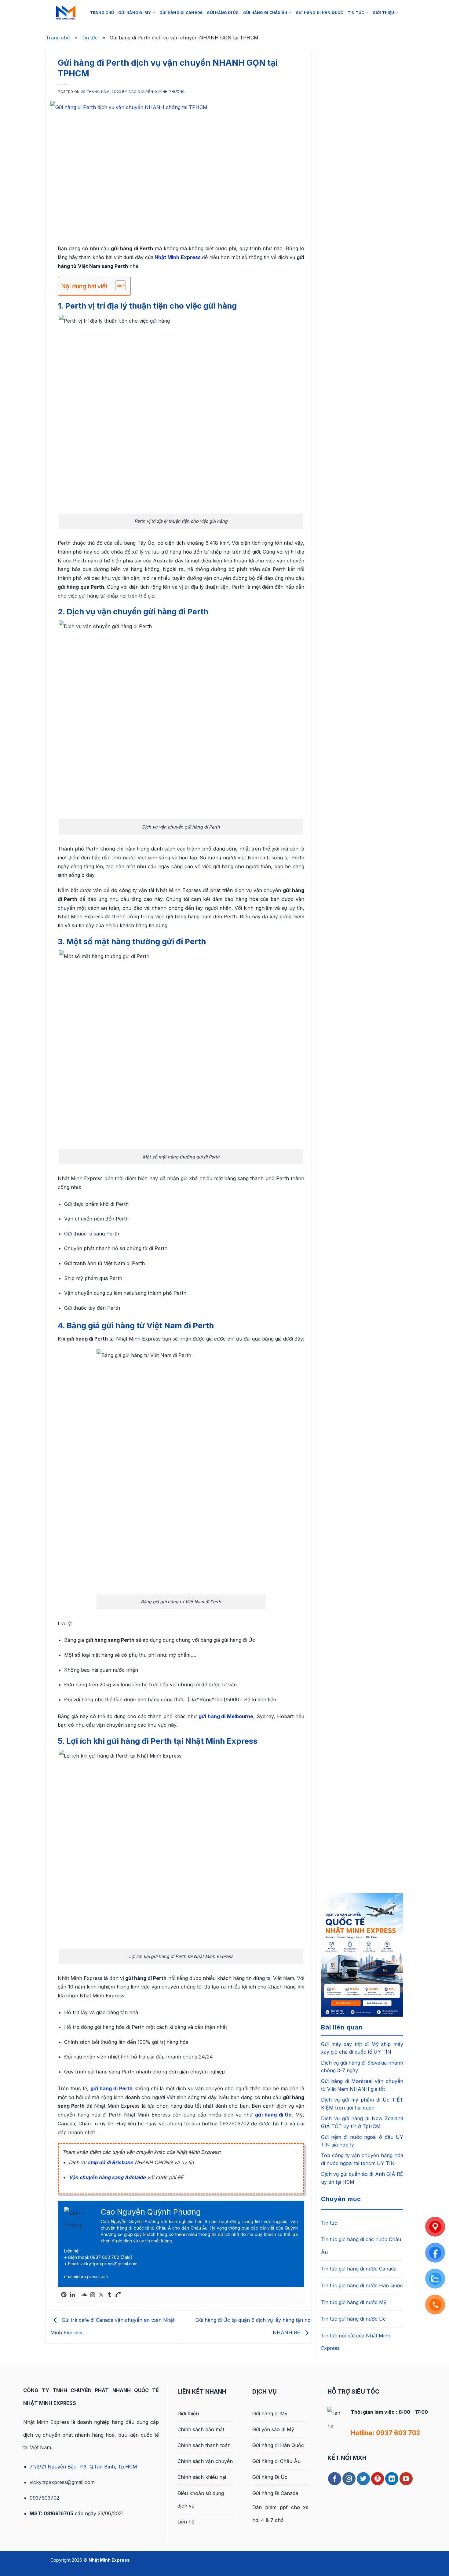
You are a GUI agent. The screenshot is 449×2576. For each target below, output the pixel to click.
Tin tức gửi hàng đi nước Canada (359, 2269)
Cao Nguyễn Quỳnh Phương (157, 92)
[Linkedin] (72, 2295)
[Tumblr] (110, 2295)
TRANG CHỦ (102, 13)
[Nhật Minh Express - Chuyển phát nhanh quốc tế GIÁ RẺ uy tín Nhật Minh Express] (66, 13)
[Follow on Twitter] (363, 2479)
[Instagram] (93, 2295)
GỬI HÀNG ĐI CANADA (181, 13)
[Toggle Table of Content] (117, 285)
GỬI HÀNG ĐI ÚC (223, 13)
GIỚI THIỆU (383, 13)
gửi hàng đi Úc (273, 2115)
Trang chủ (58, 38)
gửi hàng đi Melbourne (226, 1716)
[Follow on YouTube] (406, 2479)
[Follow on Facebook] (335, 2479)
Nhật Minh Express (177, 257)
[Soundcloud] (84, 2295)
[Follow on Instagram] (349, 2479)
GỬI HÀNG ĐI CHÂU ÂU (265, 13)
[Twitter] (101, 2295)
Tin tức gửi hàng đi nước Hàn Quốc (362, 2285)
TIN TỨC (356, 13)
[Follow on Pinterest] (378, 2479)
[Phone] (118, 2295)
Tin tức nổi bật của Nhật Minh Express (356, 2342)
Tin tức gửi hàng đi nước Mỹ (354, 2302)
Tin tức (90, 38)
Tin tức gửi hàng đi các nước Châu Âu (361, 2246)
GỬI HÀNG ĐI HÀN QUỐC (319, 13)
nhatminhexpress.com (86, 2276)
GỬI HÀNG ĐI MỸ (135, 13)
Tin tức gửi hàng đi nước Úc (353, 2319)
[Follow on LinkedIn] (392, 2479)
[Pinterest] (64, 2295)
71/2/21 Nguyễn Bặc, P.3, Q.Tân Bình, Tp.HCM (83, 2467)
